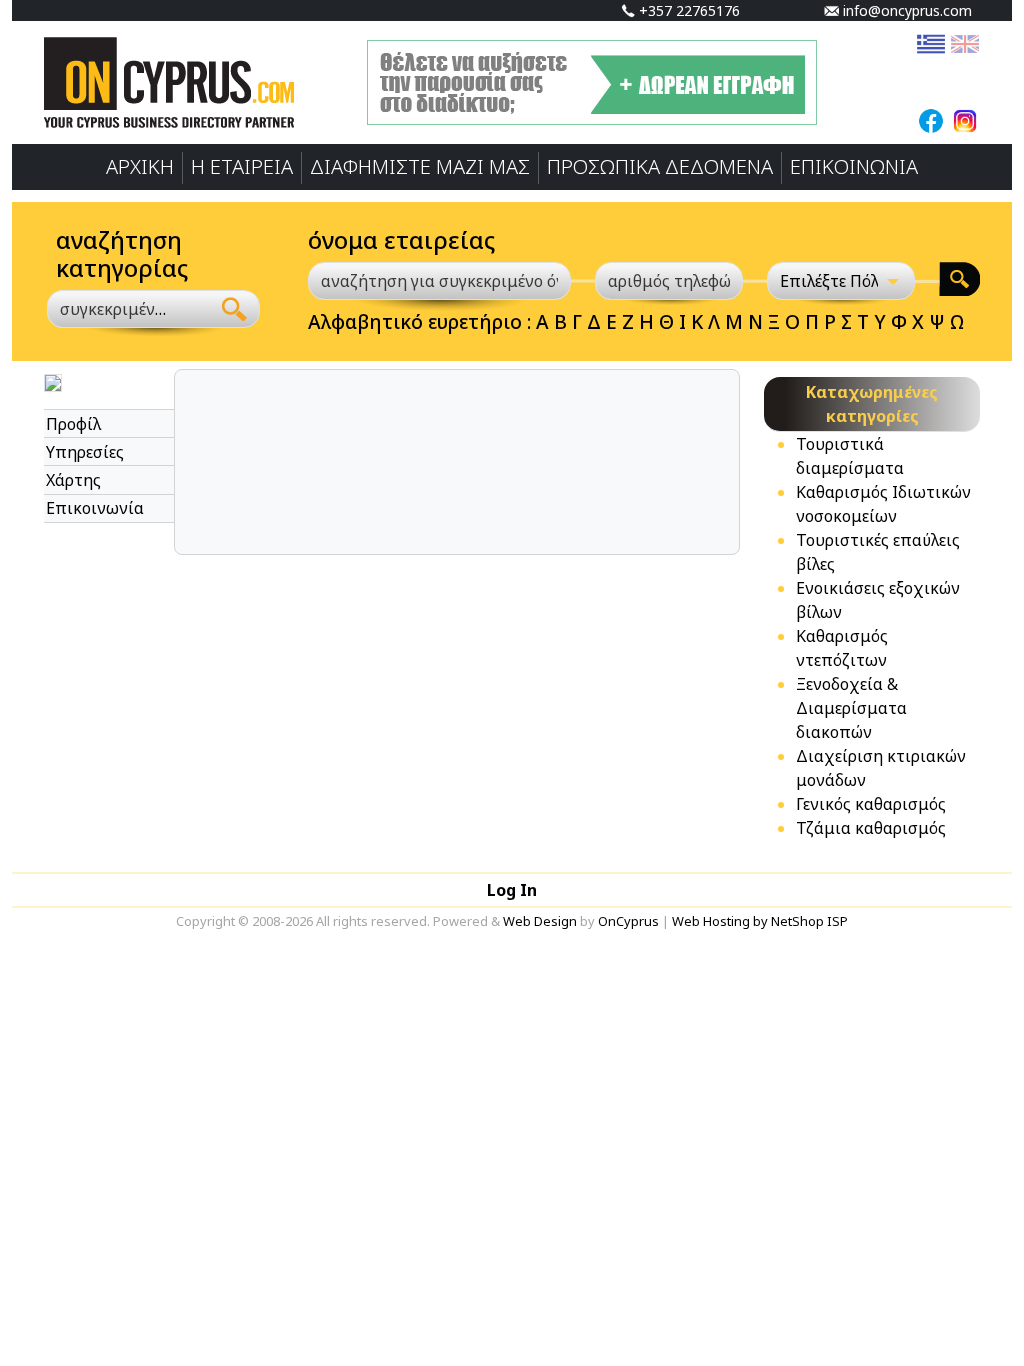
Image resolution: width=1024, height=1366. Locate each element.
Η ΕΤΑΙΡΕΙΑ (242, 166)
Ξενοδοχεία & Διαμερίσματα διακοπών (851, 708)
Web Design (540, 921)
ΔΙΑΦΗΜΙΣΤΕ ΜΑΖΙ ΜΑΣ (420, 166)
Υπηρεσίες (85, 452)
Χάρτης (73, 480)
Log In (512, 890)
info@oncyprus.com (905, 10)
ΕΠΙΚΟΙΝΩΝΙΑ (854, 166)
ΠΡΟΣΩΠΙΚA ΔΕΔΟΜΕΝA (660, 166)
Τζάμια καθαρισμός (871, 828)
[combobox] (128, 309)
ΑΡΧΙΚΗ (140, 166)
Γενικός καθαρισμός (871, 804)
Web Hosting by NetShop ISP (760, 921)
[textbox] (117, 309)
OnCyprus (628, 921)
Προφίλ (73, 424)
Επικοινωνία (95, 508)
